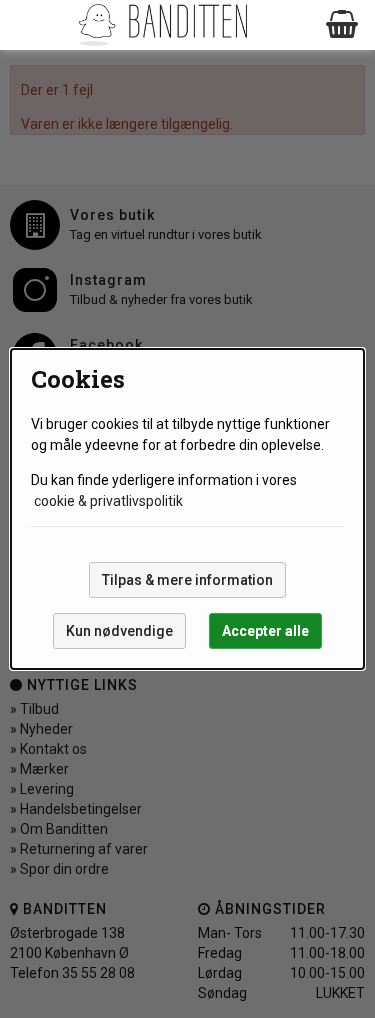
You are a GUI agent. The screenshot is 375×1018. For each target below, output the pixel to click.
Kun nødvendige (119, 631)
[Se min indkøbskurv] (343, 25)
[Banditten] (163, 25)
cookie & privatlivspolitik (108, 501)
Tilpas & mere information (187, 580)
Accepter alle (265, 631)
